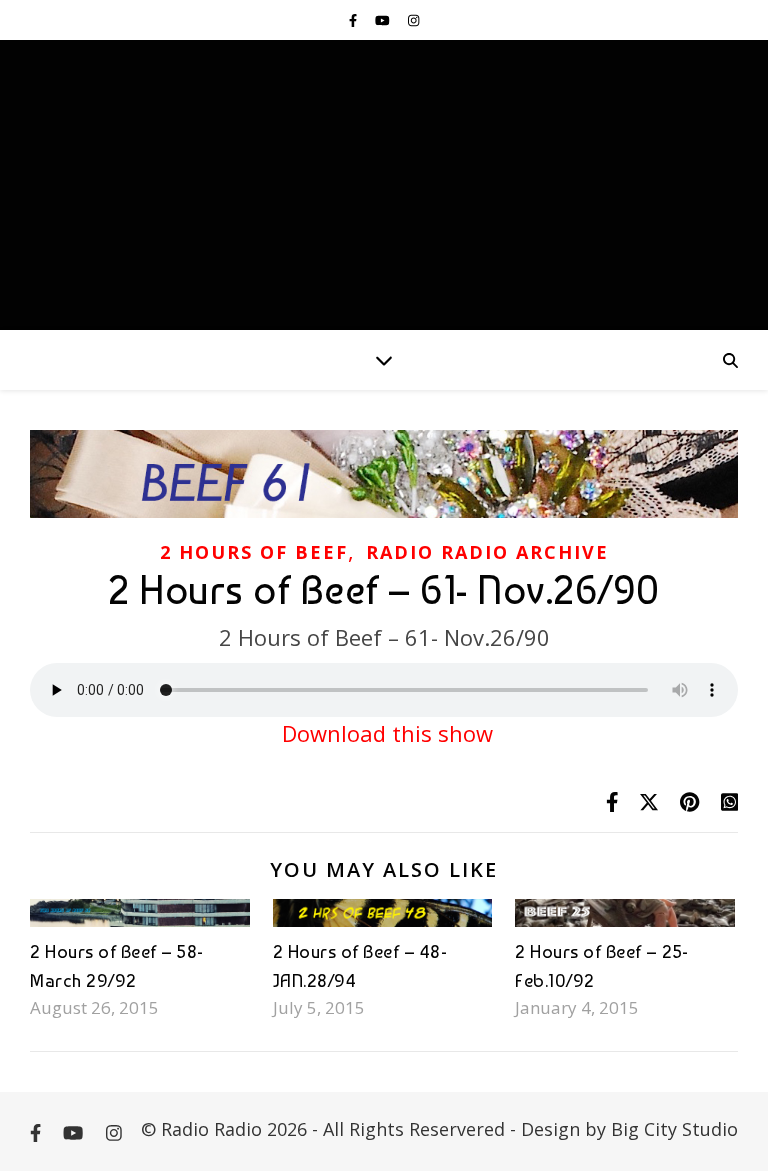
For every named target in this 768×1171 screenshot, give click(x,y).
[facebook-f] (354, 20)
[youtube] (384, 20)
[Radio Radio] (384, 185)
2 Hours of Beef (254, 552)
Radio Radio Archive (487, 552)
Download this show (384, 733)
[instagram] (413, 20)
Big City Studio (674, 1129)
